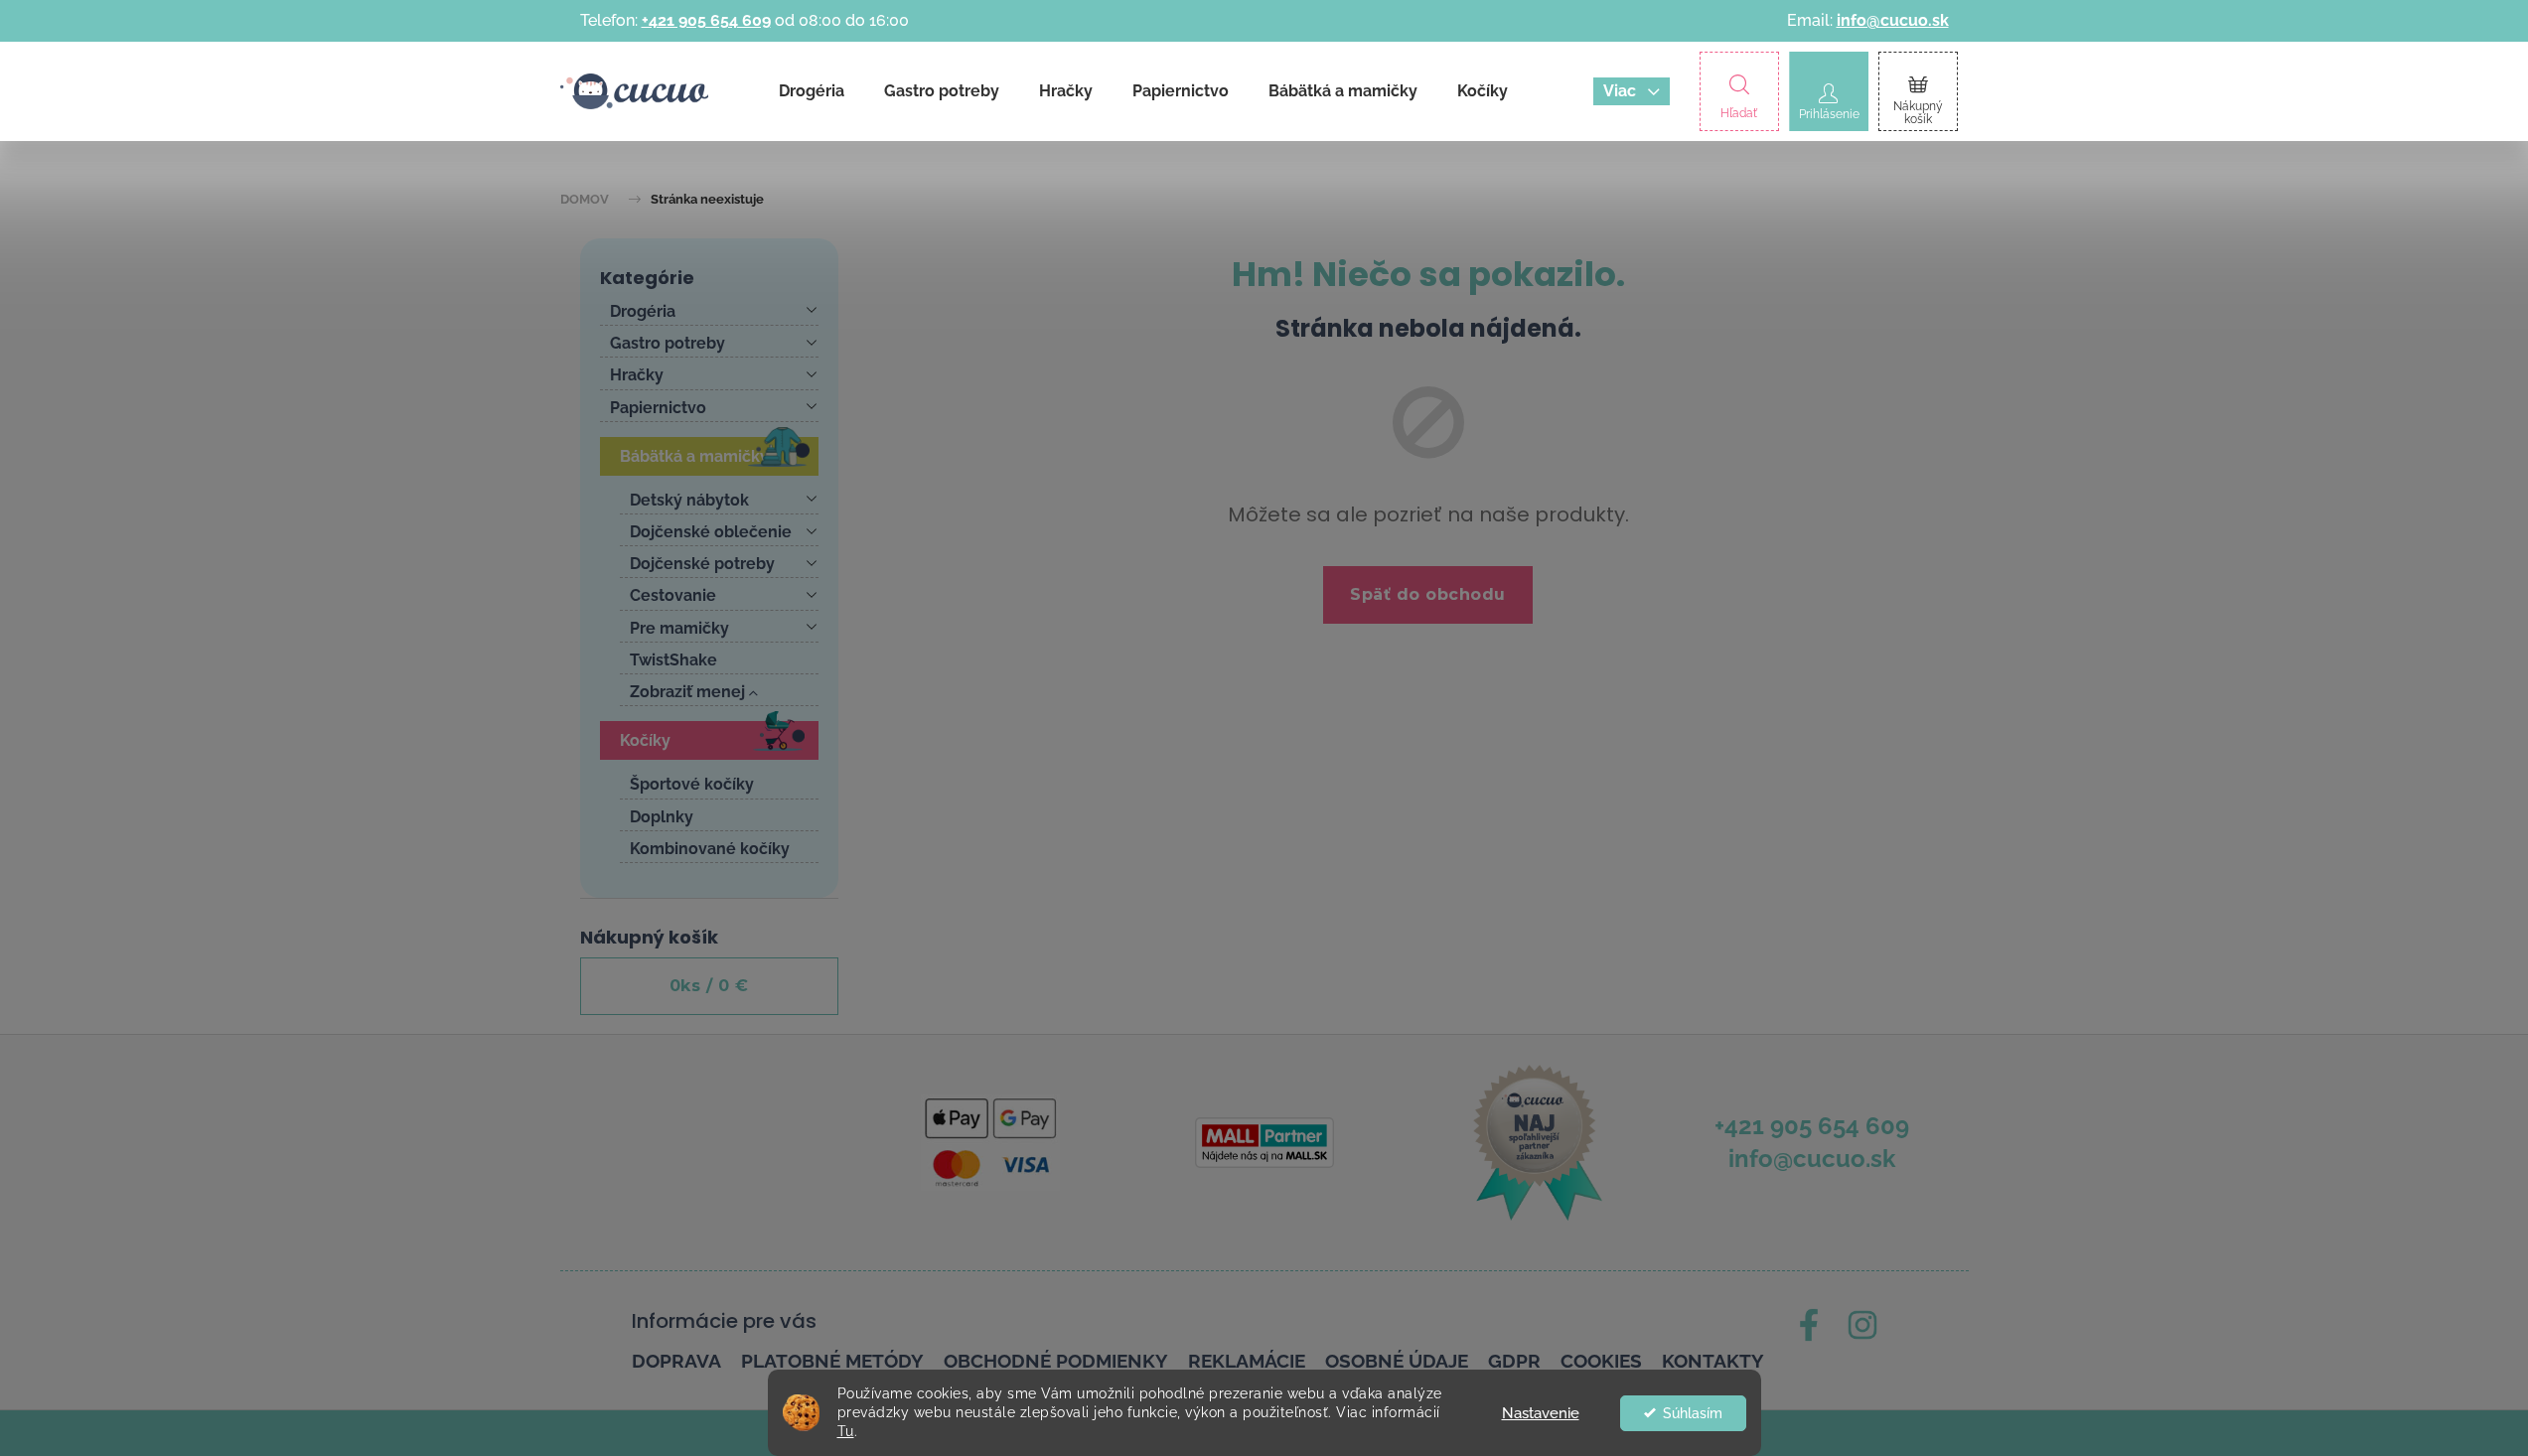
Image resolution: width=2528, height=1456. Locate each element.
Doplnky (662, 817)
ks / (709, 986)
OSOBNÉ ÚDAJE (1397, 1361)
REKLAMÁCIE (1247, 1361)
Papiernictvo (658, 408)
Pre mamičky (679, 628)
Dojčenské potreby (702, 564)
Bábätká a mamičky (694, 456)
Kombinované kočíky (710, 849)
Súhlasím (1693, 1413)
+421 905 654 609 (706, 20)
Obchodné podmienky (1056, 1361)
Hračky (637, 375)
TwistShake (673, 660)
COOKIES (1601, 1361)
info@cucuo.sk (1893, 20)
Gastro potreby (668, 343)
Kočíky (645, 740)
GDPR (1514, 1361)
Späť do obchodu (1428, 594)
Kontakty (1713, 1361)
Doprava (676, 1361)
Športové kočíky (692, 784)
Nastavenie (1541, 1413)
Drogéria (643, 311)
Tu (846, 1431)
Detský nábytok (689, 500)
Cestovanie (673, 595)
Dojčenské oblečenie (711, 532)
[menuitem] (812, 91)
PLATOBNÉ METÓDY (832, 1361)
